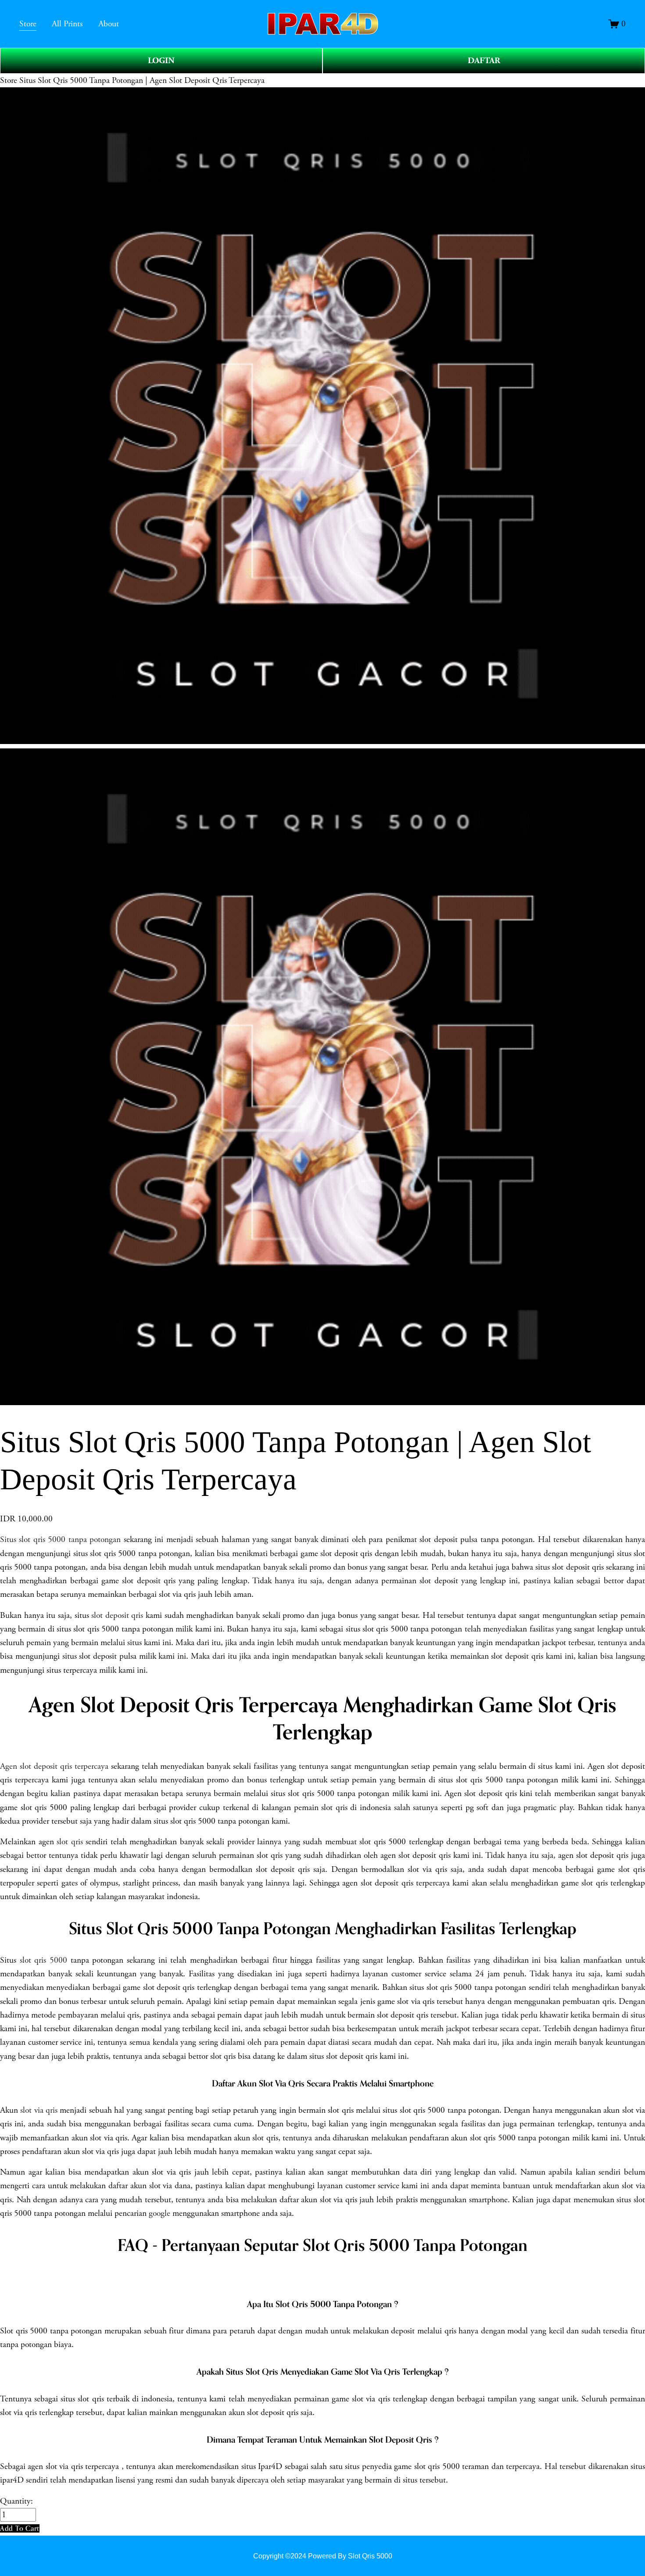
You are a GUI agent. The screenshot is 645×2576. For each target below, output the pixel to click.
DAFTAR (484, 61)
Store (9, 80)
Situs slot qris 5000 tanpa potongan (60, 1540)
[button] (20, 2528)
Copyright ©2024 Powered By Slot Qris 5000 (323, 2556)
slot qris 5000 (43, 1960)
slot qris (70, 1842)
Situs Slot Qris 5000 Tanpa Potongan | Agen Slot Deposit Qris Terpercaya (142, 80)
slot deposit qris (117, 1615)
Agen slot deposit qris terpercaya (54, 1766)
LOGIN (161, 61)
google (159, 2213)
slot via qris (39, 2110)
